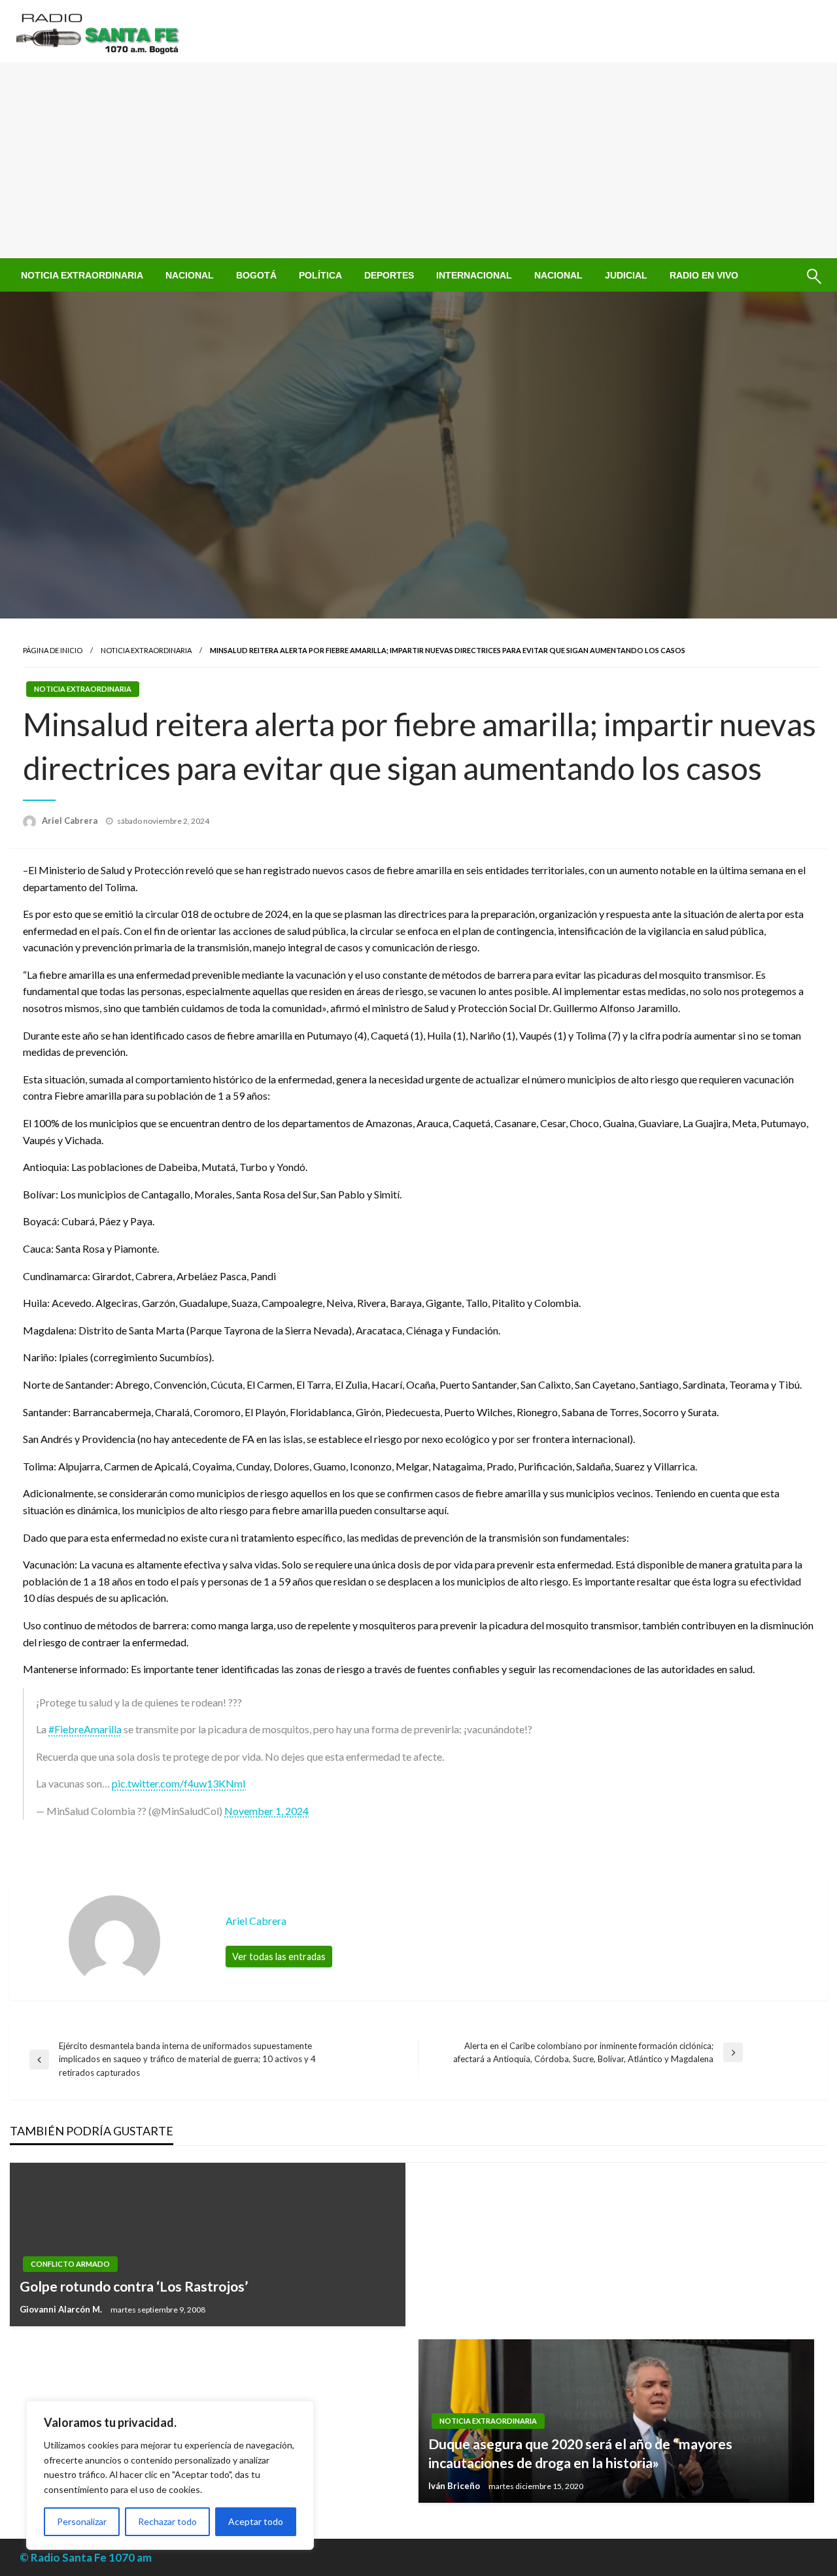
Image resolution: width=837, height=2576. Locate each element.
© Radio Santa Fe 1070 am (86, 2557)
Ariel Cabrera (71, 821)
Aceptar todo (256, 2521)
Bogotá (256, 275)
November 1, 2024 (266, 1811)
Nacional (190, 275)
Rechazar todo (167, 2521)
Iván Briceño (455, 2486)
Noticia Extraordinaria (82, 275)
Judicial (626, 275)
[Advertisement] (418, 160)
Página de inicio (53, 650)
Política (320, 275)
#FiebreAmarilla (85, 1729)
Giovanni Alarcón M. (62, 2309)
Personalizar (82, 2521)
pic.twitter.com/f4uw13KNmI (179, 1783)
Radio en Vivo (704, 275)
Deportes (389, 275)
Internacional (474, 275)
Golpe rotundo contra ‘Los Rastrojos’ (134, 2286)
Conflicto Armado (70, 2264)
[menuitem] (82, 275)
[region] (170, 2475)
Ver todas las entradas (279, 1957)
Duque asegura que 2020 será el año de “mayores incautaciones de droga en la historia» (580, 2453)
